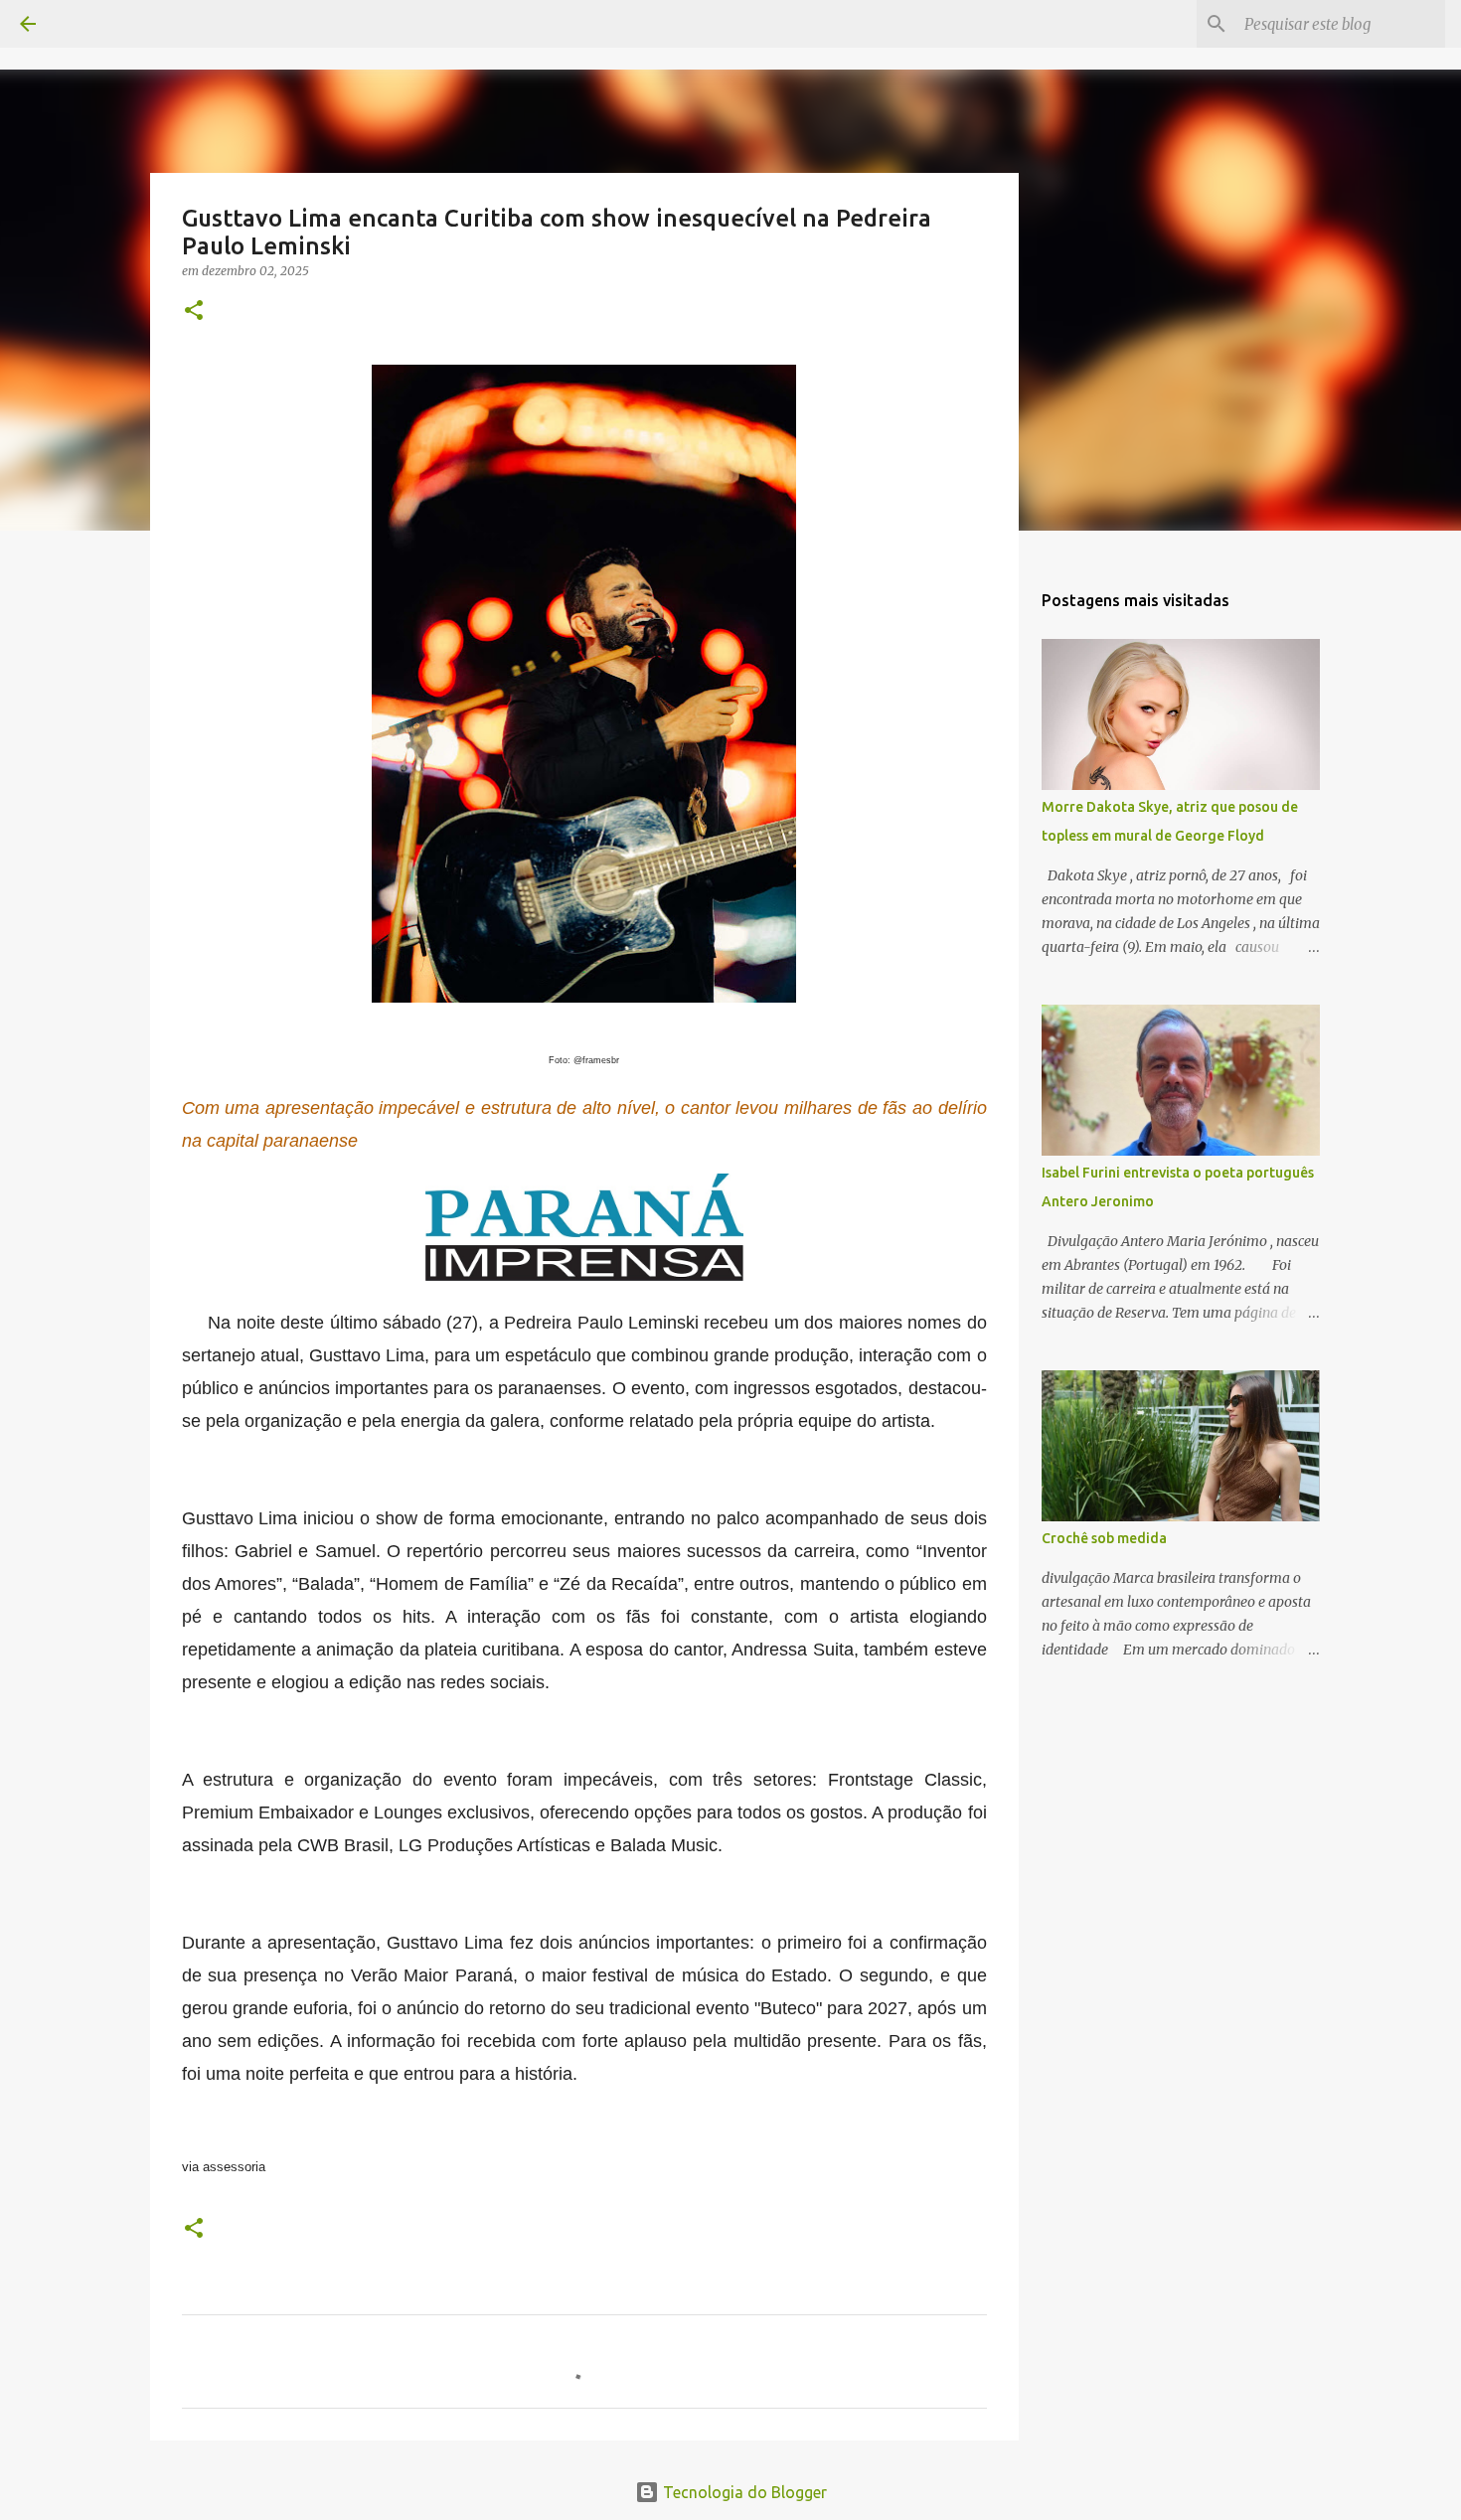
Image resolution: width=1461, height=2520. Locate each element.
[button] (194, 312)
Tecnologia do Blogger (743, 2492)
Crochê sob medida (1104, 1538)
